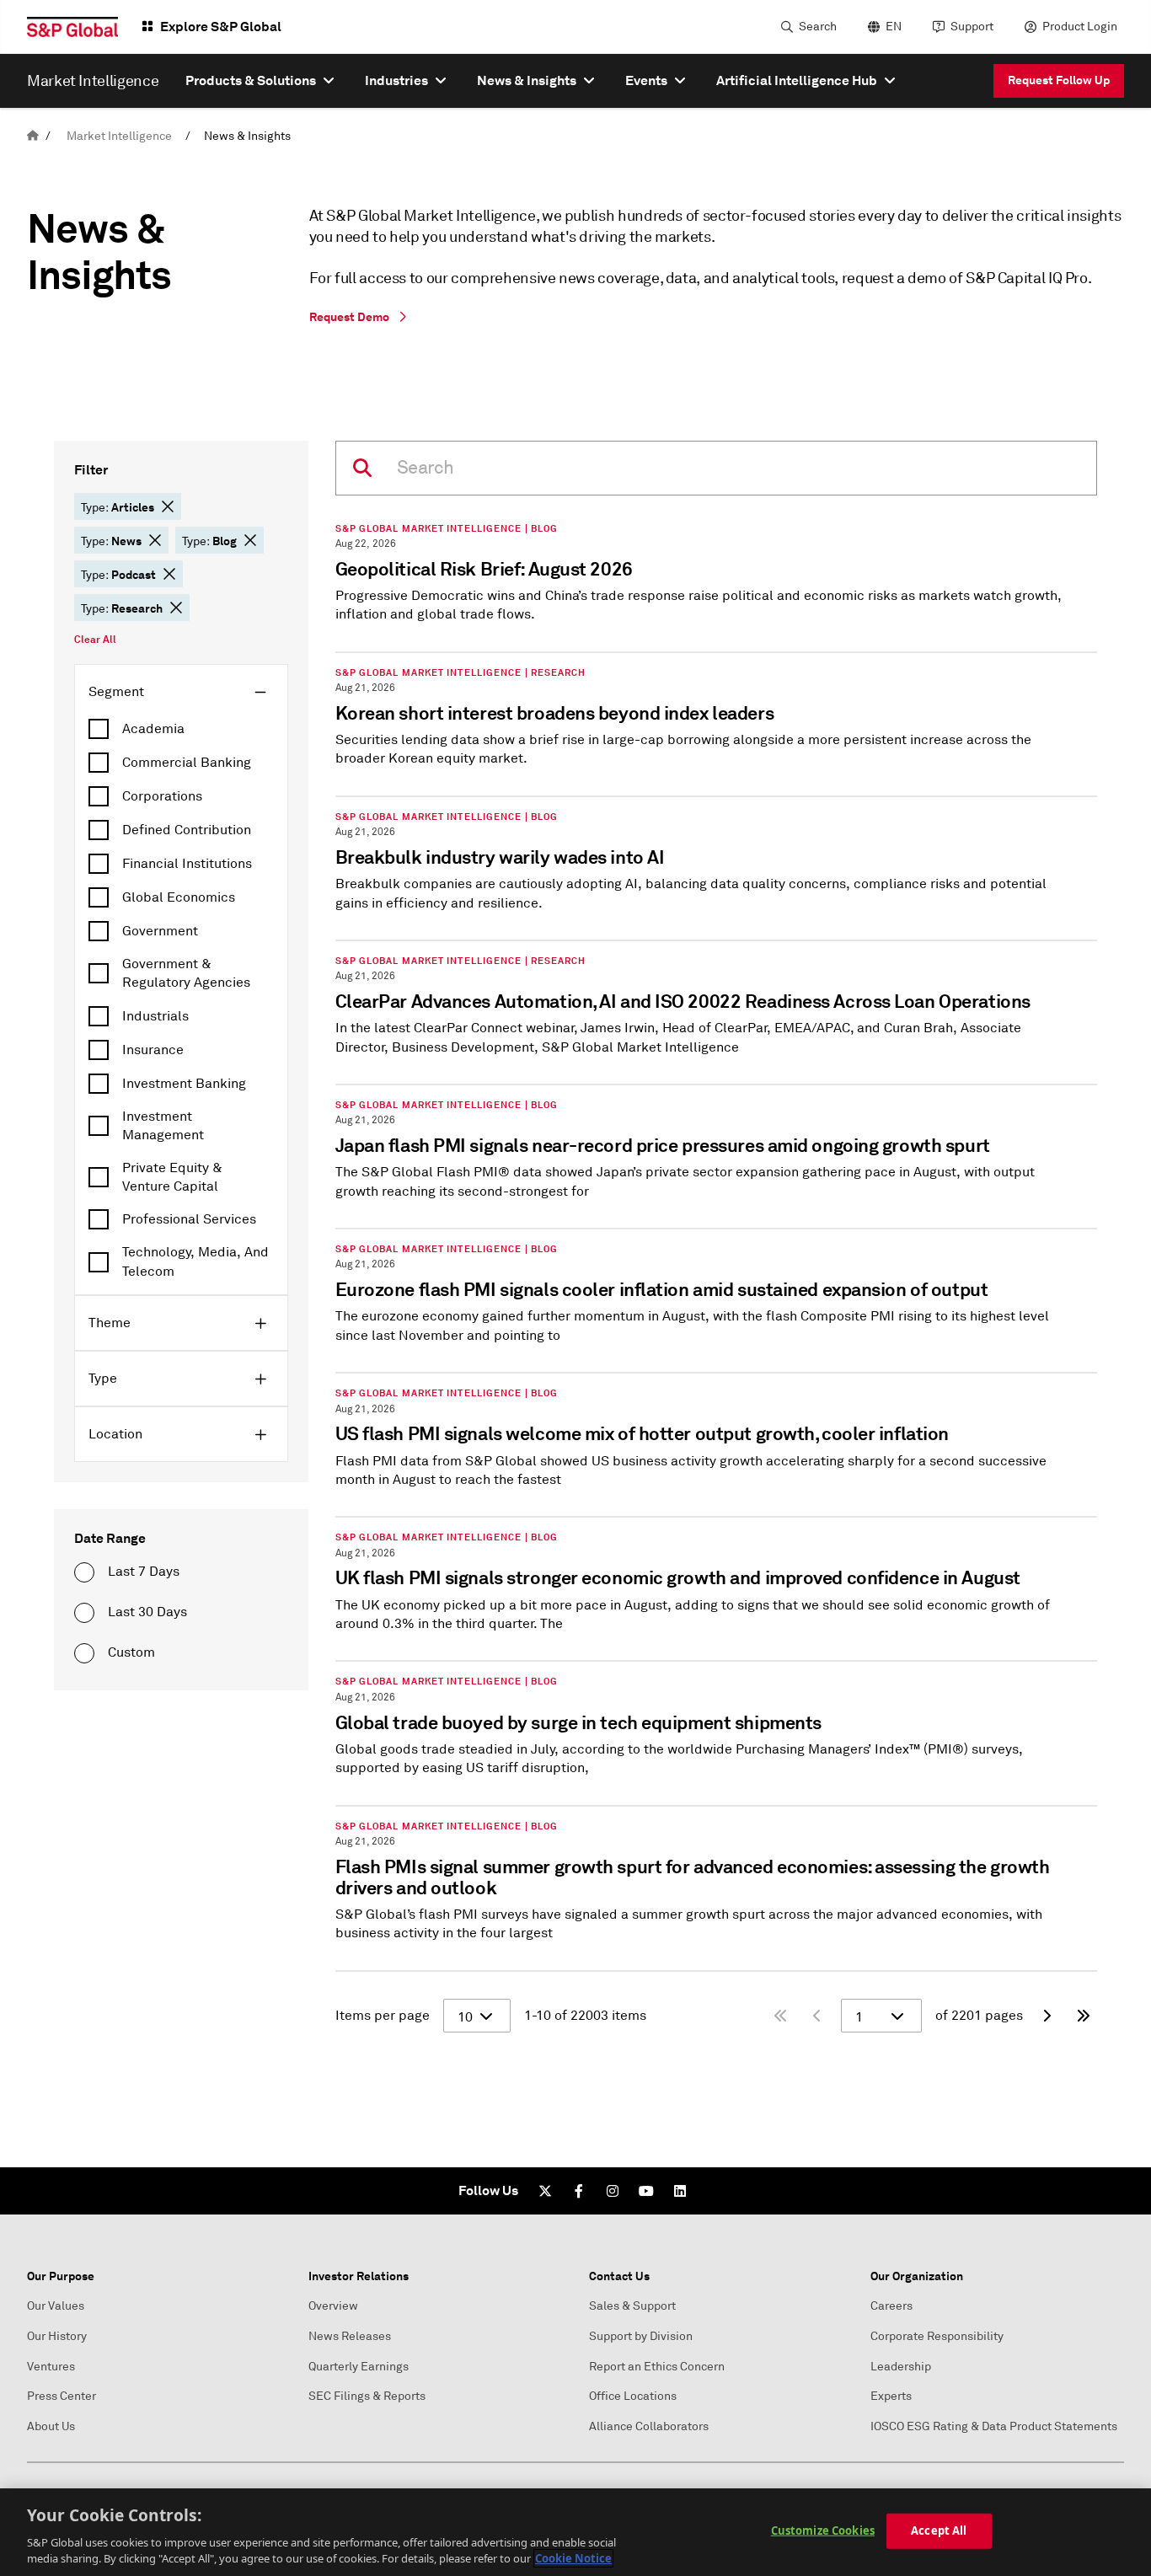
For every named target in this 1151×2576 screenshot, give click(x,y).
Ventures (51, 2367)
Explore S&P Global (221, 27)
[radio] (84, 1572)
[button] (168, 506)
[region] (575, 2532)
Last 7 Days (144, 1572)
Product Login (1080, 27)
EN (894, 27)
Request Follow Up (1059, 80)
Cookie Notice (573, 2558)
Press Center (62, 2396)
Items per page (383, 2016)
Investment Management (163, 1126)
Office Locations (633, 2396)
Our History (57, 2336)
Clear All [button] (95, 640)
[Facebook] (579, 2191)
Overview (333, 2306)
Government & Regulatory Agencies (186, 973)
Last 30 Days (147, 1612)
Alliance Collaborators (649, 2426)
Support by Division (641, 2336)
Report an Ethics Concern (657, 2367)
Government (160, 931)
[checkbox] (181, 729)
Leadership (901, 2367)
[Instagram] (613, 2191)
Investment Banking (184, 1084)
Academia (153, 729)
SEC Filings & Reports (367, 2396)
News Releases (350, 2336)
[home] (33, 136)
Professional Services (189, 1219)
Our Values (56, 2306)
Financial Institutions (187, 864)
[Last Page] (1084, 2016)
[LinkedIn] (680, 2191)
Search (818, 27)
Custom (131, 1652)
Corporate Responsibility (937, 2336)
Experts (891, 2396)
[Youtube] (646, 2191)
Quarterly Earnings (359, 2367)
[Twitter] (545, 2191)
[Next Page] (1047, 2016)
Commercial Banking (187, 763)
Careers (891, 2306)
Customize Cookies (823, 2530)
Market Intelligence (119, 136)
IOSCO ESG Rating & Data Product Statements (994, 2426)
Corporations (162, 796)
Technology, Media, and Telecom (195, 1261)
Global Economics (179, 897)
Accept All (939, 2530)
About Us (51, 2426)
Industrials (155, 1016)
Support (972, 27)
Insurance (153, 1050)
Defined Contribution (187, 830)
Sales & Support (632, 2306)
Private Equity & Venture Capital (172, 1177)
